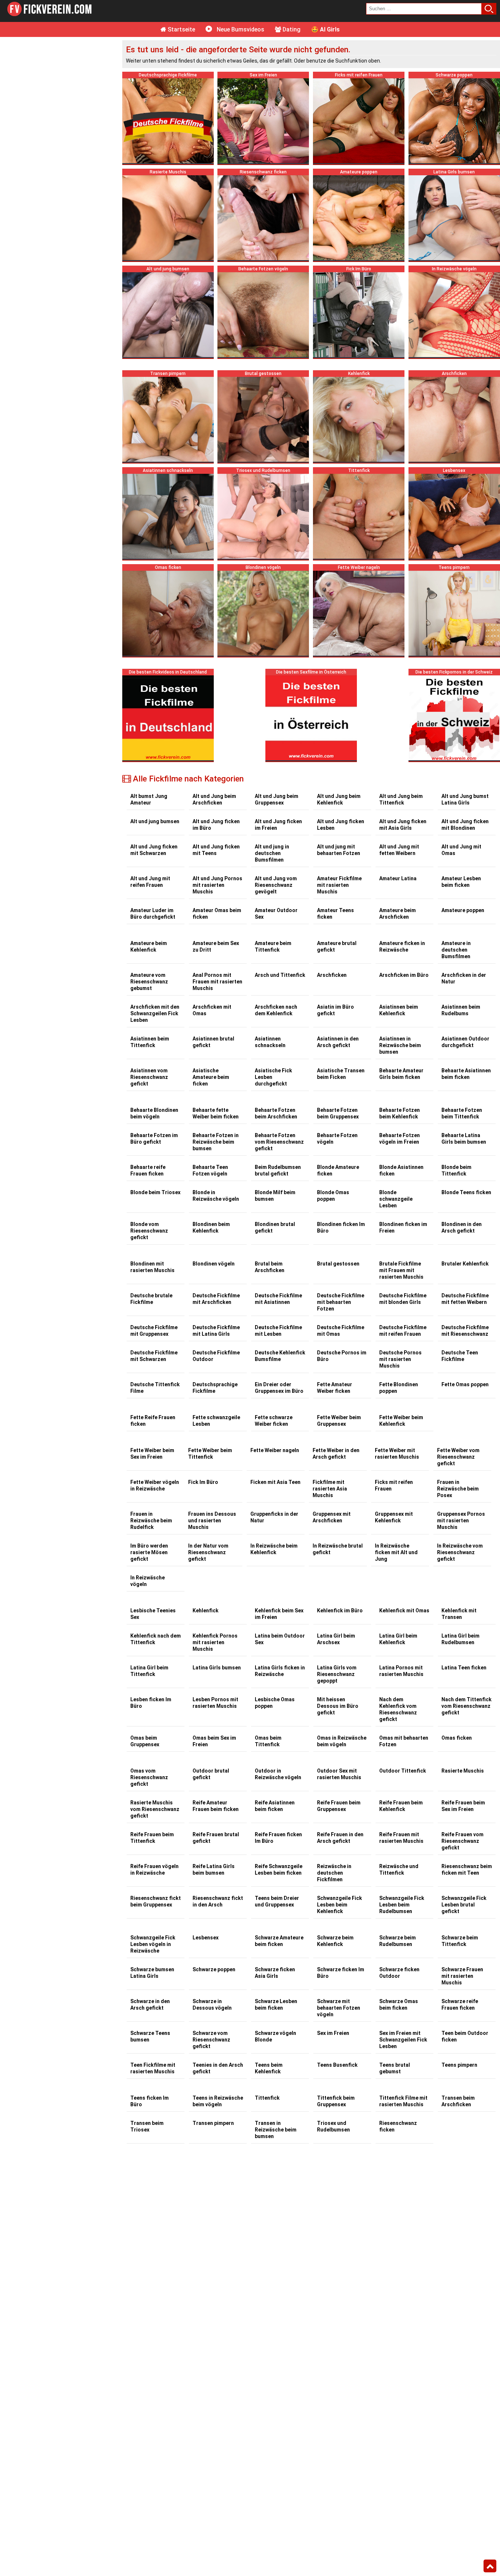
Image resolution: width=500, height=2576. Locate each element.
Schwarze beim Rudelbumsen (398, 1941)
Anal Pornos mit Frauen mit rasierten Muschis (217, 982)
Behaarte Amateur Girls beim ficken (401, 1074)
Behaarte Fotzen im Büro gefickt (154, 1139)
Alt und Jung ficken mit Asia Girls (403, 825)
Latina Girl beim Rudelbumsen (460, 1639)
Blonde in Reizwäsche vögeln (216, 1196)
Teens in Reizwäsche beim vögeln (218, 2101)
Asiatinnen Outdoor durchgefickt (465, 1042)
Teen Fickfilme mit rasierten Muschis (153, 2068)
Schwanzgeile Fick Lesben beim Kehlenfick (339, 1905)
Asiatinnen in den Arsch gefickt (338, 1042)
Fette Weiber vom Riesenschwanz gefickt (458, 1457)
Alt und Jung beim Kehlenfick (339, 799)
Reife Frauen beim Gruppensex (339, 1806)
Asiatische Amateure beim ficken (211, 1077)
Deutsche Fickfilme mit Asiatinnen (278, 1299)
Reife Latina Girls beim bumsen (214, 1870)
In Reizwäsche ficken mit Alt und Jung (396, 1552)
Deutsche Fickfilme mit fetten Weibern (465, 1299)
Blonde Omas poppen (333, 1196)
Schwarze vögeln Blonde (275, 2036)
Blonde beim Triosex (155, 1192)
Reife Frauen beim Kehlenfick (401, 1806)
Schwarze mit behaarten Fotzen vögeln (339, 2008)
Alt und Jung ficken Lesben (341, 825)
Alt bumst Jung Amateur (149, 799)
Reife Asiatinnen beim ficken (275, 1806)
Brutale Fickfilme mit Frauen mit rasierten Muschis (401, 1270)
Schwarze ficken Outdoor (399, 1973)
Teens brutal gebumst (395, 2068)
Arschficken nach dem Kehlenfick (276, 1010)
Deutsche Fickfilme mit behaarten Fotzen (341, 1302)
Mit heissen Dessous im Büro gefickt (338, 1706)
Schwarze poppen (214, 1969)
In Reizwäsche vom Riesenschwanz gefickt (460, 1552)
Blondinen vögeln (214, 1264)
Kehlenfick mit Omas (404, 1611)
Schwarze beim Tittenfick (460, 1941)
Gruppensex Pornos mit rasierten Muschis (461, 1521)
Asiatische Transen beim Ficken (341, 1074)
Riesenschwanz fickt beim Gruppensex (156, 1901)
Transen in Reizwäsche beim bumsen (276, 2130)
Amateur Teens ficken (335, 914)
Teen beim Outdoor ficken (465, 2036)
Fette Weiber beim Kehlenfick (401, 1421)
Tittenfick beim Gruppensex (336, 2101)
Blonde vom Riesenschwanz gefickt (149, 1231)
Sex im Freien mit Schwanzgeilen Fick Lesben (403, 2040)
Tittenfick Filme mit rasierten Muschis (403, 2101)
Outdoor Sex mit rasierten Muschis (339, 1774)
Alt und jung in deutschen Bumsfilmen (272, 853)
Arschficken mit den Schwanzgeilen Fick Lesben (155, 1013)
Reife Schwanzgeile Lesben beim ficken (279, 1870)
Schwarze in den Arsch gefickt (150, 2005)
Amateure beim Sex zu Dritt (216, 946)
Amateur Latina (398, 878)
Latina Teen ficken (464, 1668)
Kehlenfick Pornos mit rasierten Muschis (215, 1642)
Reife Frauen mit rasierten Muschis (401, 1838)
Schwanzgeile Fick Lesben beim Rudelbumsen (402, 1905)
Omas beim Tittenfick (268, 1741)
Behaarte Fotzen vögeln (337, 1139)
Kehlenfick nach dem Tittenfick (156, 1639)
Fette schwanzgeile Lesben (216, 1421)
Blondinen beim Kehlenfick (211, 1227)
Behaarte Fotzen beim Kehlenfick (400, 1113)
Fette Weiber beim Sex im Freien (152, 1454)
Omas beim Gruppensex (145, 1741)
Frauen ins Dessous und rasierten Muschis (212, 1521)
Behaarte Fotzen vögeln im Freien (400, 1139)
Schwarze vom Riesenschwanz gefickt (211, 2040)
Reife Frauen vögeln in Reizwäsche (154, 1870)
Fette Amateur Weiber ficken (335, 1388)
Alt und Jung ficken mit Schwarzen (154, 850)
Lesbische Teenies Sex (153, 1614)
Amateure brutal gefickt (337, 946)
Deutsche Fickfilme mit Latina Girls (216, 1331)
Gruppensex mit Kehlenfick (394, 1517)
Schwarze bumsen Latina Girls (152, 1973)
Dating (291, 29)
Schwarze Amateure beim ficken (279, 1941)
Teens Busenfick (337, 2065)
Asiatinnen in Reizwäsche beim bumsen (400, 1045)
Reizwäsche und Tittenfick (399, 1870)
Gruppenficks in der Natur (274, 1517)
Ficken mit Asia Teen (275, 1482)
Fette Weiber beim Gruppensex (339, 1421)
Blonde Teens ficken (466, 1192)
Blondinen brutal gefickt (275, 1227)
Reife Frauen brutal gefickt (216, 1838)
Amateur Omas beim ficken (217, 914)
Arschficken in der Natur (464, 978)
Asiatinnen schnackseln (270, 1042)
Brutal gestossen (338, 1264)
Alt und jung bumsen (155, 821)
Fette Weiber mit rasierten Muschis (397, 1454)
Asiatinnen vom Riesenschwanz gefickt (149, 1077)
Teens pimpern (459, 2065)
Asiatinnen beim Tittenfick (150, 1042)
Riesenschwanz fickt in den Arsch (218, 1901)
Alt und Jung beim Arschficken (214, 799)
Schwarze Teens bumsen (150, 2036)
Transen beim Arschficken (458, 2101)
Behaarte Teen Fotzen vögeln (210, 1170)
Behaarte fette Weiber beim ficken (216, 1113)
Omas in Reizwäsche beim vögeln (342, 1741)
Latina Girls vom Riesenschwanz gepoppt (337, 1674)
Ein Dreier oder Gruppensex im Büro (279, 1388)
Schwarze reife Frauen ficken (460, 2005)
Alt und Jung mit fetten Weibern (399, 850)
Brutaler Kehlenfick (465, 1264)
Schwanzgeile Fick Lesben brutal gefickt (464, 1905)
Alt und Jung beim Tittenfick (401, 799)
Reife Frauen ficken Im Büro (278, 1838)
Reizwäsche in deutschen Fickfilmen (334, 1873)
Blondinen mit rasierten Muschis (152, 1267)
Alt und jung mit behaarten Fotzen (339, 850)
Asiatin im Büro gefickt (335, 1010)
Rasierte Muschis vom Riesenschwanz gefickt (155, 1809)
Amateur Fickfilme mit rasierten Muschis (339, 885)
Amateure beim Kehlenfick (149, 946)
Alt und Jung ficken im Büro (216, 825)
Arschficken (332, 975)
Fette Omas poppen (465, 1384)
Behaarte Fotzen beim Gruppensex (338, 1113)
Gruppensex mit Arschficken (332, 1517)
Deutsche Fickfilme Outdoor (216, 1356)
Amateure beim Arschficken (398, 914)
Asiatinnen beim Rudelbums (461, 1010)
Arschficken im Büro (404, 975)
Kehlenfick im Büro (340, 1611)
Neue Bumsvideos (240, 29)
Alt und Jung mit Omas (461, 850)
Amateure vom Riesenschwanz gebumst (149, 982)
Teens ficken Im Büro (150, 2101)
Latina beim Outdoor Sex (280, 1639)
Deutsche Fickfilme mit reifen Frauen (403, 1331)
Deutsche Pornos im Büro (342, 1356)
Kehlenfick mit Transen (459, 1614)
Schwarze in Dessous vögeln (212, 2005)
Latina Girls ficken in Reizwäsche (280, 1671)
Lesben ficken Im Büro (151, 1703)
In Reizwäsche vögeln (148, 1581)
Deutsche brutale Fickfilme (151, 1299)
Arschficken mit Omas (212, 1010)
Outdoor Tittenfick (403, 1771)
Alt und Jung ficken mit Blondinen (465, 825)
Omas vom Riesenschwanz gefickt (149, 1777)
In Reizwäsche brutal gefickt (338, 1549)
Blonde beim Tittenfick (456, 1170)
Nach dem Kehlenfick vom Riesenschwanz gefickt (398, 1709)
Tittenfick (267, 2098)
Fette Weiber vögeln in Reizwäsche (155, 1485)
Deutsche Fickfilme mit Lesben (278, 1331)
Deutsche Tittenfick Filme (155, 1388)
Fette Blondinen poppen (399, 1388)
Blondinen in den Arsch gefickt (462, 1227)
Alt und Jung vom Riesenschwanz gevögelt (276, 885)
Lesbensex (206, 1938)
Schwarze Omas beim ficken (399, 2005)
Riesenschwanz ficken (398, 2126)
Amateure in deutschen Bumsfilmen (456, 950)
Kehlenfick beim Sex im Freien (279, 1614)
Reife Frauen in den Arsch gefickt (340, 1838)
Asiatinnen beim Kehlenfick (399, 1010)
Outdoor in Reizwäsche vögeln (278, 1774)
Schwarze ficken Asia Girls (275, 1973)
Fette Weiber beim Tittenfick (210, 1454)
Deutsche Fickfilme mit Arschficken (216, 1299)
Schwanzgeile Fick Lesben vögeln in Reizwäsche (153, 1944)
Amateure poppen (463, 910)
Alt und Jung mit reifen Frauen (150, 882)
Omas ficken (457, 1738)
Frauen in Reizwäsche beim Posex (458, 1489)
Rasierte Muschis (463, 1771)
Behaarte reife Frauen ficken (148, 1170)
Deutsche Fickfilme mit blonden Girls (403, 1299)
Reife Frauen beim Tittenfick (152, 1838)
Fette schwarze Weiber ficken (274, 1421)
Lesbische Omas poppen (275, 1703)
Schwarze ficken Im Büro (341, 1973)
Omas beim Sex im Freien (214, 1741)
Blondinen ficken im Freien (403, 1227)
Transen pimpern (213, 2123)
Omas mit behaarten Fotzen (404, 1741)
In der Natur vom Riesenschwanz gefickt (208, 1552)
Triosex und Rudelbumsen (333, 2126)
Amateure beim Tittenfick (273, 946)
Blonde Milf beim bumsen (275, 1196)
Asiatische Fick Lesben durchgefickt (273, 1077)
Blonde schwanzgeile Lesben (396, 1199)
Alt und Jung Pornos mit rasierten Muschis (217, 885)
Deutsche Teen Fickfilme (460, 1356)
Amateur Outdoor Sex (276, 914)
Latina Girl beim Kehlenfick (398, 1639)
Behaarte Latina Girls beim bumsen (464, 1139)
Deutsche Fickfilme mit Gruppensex (154, 1331)
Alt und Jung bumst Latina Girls (465, 799)
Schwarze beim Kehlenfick (335, 1941)
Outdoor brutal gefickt (211, 1774)
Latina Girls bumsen (217, 1668)
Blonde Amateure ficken (338, 1170)
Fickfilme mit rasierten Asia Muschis (330, 1489)
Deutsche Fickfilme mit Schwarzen (154, 1356)
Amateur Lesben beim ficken (461, 882)
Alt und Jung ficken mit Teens (216, 850)
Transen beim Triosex (147, 2126)
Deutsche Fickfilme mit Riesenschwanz (465, 1331)
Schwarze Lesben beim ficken (276, 2005)
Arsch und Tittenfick (280, 975)
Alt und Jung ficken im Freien (278, 825)
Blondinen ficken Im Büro (341, 1227)
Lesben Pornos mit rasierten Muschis (215, 1703)
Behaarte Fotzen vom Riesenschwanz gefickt (279, 1142)
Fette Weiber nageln (275, 1450)
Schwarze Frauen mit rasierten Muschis (462, 1976)
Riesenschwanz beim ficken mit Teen (467, 1870)
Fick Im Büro (203, 1482)
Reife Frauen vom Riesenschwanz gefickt (462, 1841)
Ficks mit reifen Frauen (394, 1485)
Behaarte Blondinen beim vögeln (154, 1113)
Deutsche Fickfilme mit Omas (341, 1331)
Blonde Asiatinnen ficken (401, 1170)
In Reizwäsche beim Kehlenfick (274, 1549)
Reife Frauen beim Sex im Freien (463, 1806)
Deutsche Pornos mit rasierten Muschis (400, 1359)
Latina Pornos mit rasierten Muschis (401, 1671)
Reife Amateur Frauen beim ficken (216, 1806)
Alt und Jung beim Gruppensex (277, 799)
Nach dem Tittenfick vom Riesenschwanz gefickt (467, 1706)
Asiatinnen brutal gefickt (213, 1042)
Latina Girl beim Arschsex (336, 1639)
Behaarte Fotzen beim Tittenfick (462, 1113)
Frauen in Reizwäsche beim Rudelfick (151, 1521)
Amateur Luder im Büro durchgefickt (153, 914)
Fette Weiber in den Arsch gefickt (336, 1454)
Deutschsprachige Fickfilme (215, 1388)
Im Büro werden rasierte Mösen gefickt (149, 1552)
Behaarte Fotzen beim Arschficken (276, 1113)
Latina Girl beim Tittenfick (149, 1671)
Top (490, 2566)
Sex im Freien (333, 2033)
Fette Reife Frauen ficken (153, 1421)
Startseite (181, 29)
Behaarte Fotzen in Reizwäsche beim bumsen (216, 1142)
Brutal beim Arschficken (270, 1267)
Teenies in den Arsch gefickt (218, 2068)
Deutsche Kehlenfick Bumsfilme (280, 1356)
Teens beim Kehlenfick (269, 2068)
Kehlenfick (206, 1611)
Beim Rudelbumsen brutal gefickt (278, 1170)
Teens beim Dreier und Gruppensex (277, 1901)
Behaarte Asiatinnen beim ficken (466, 1074)
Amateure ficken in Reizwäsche (402, 946)
